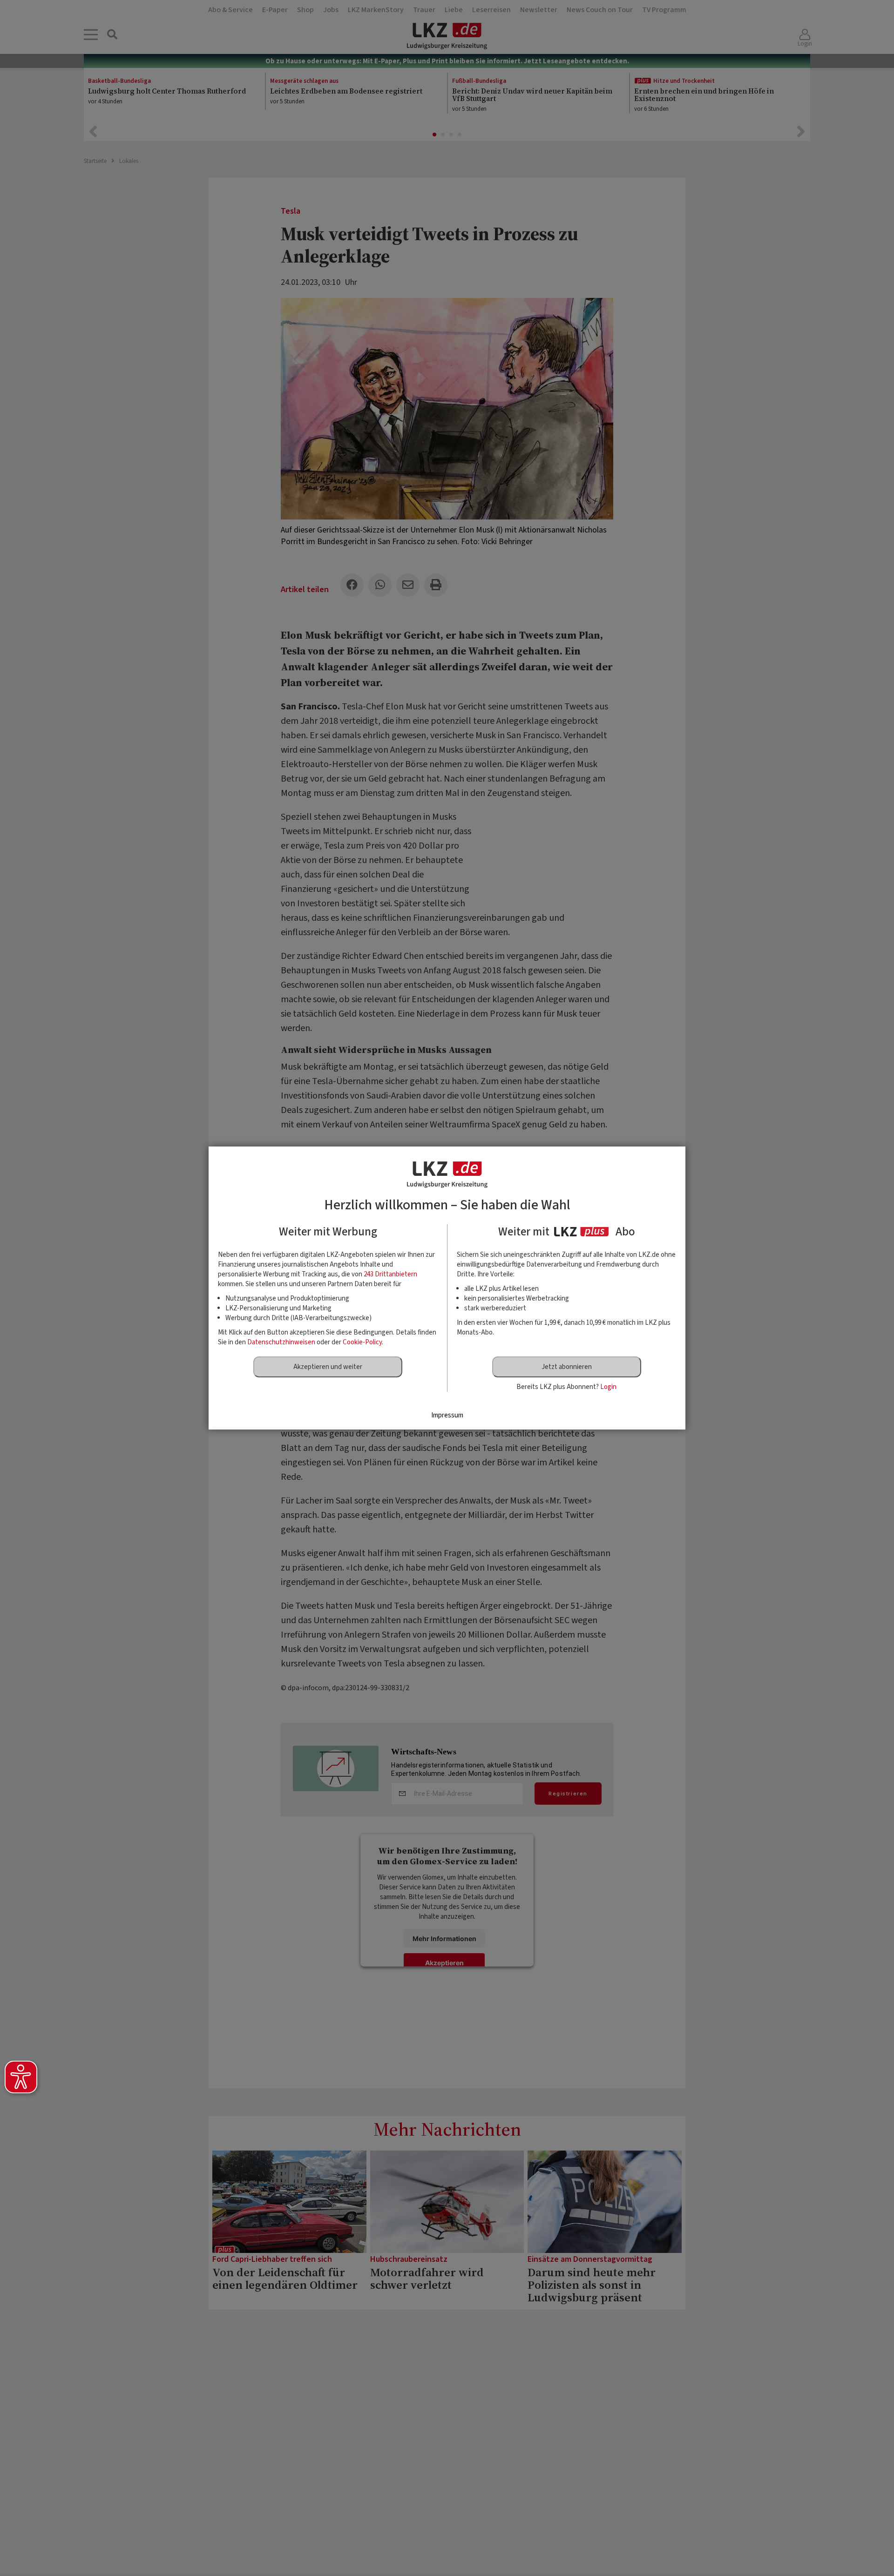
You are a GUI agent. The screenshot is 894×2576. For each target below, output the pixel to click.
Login (608, 1387)
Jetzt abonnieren (567, 1367)
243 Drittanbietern (390, 1274)
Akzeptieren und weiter (328, 1367)
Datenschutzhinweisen (281, 1342)
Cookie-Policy (362, 1342)
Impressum (447, 1415)
